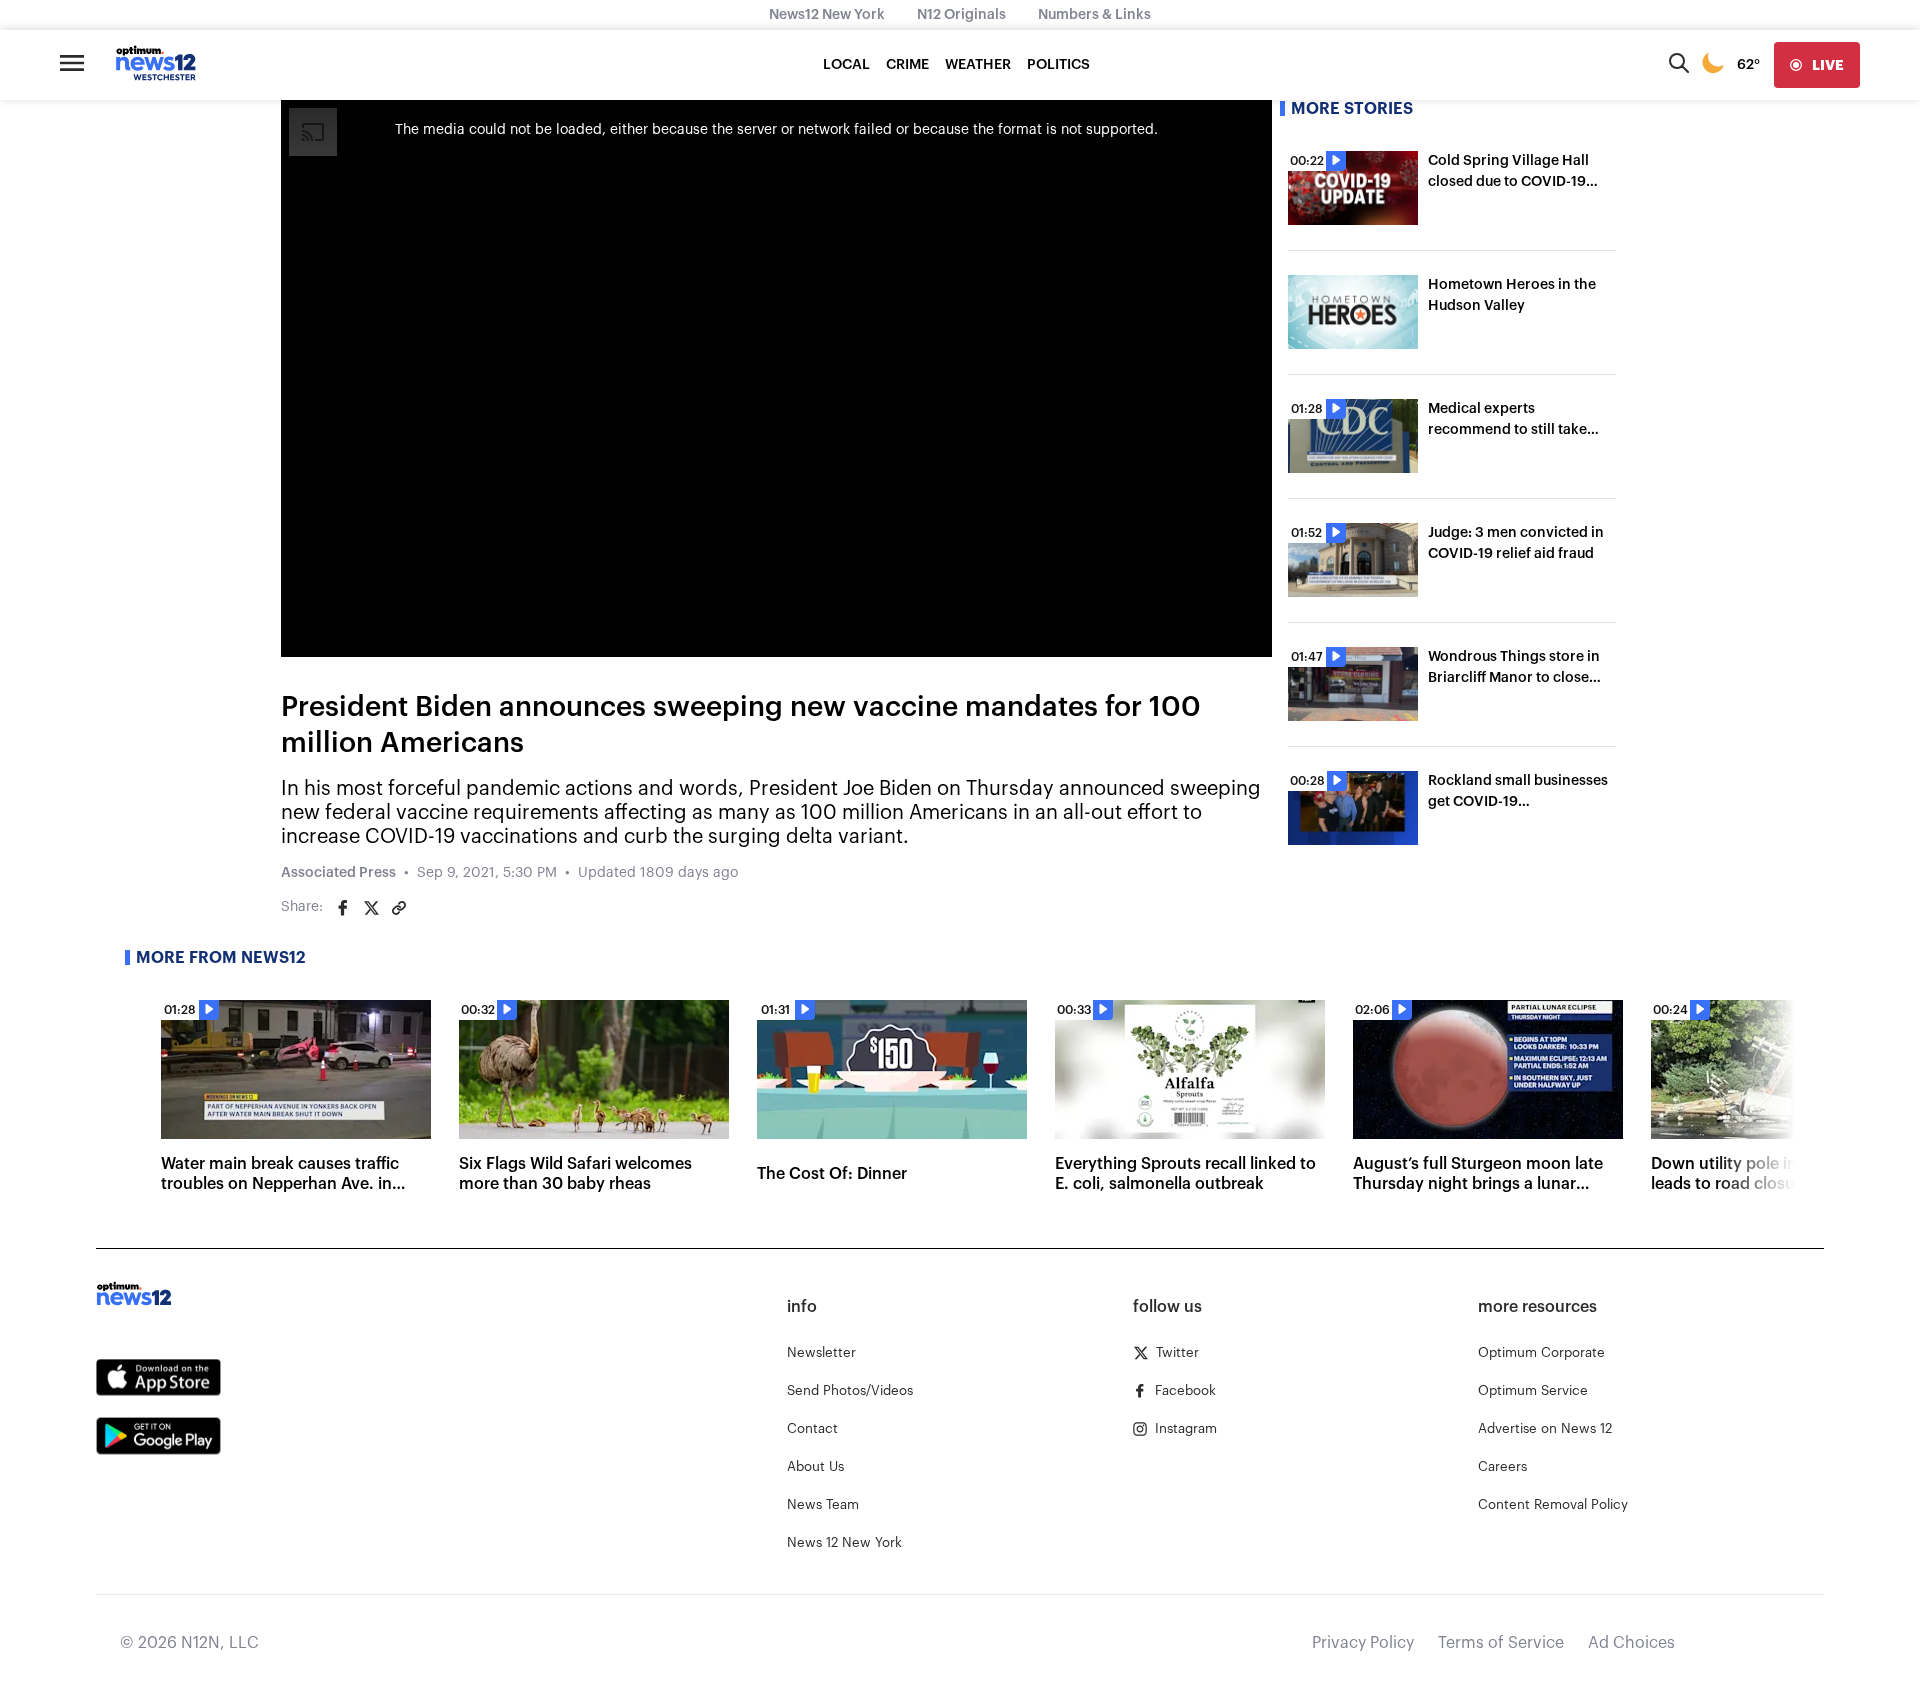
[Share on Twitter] (371, 908)
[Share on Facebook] (343, 908)
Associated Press (338, 873)
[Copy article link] (399, 908)
